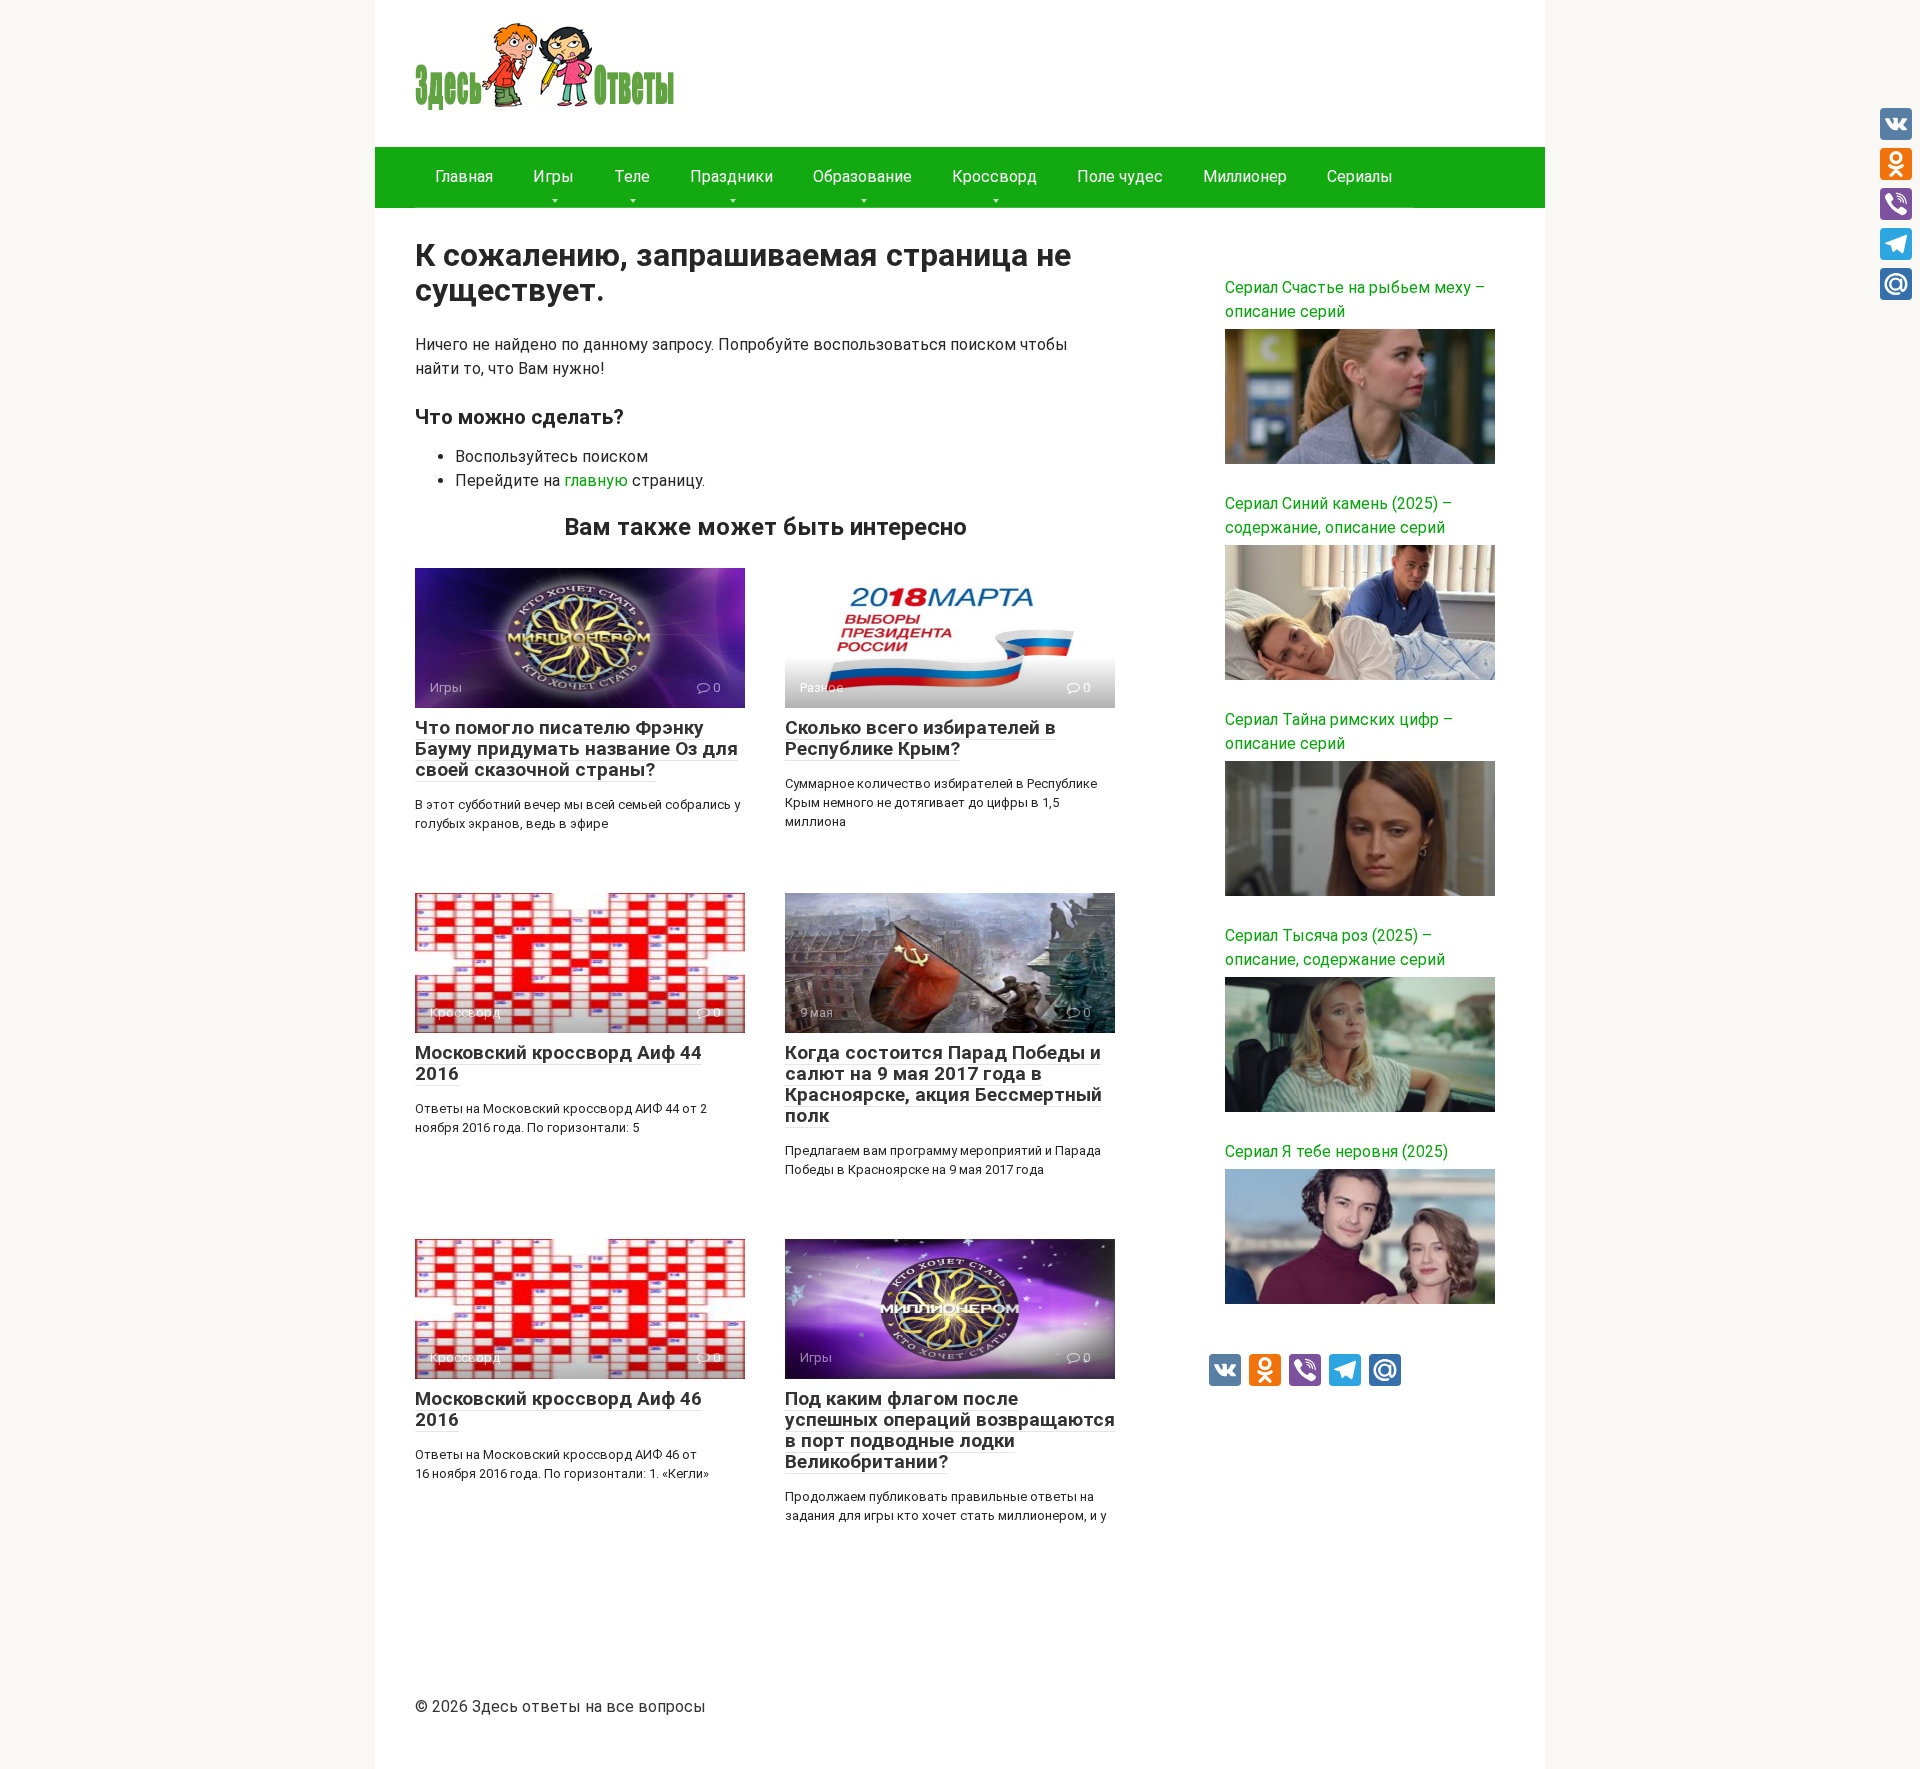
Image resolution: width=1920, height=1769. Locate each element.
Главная (464, 176)
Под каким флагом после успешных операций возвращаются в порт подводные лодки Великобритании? (950, 1430)
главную (596, 480)
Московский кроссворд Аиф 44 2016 (558, 1063)
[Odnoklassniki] (1896, 164)
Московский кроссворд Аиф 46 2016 (558, 1409)
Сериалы (1360, 176)
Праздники (731, 176)
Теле (632, 176)
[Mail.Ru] (1896, 284)
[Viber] (1896, 204)
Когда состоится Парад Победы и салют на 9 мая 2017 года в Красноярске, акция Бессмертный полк (943, 1084)
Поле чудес (1120, 176)
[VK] (1896, 124)
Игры (553, 176)
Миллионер (1245, 176)
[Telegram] (1896, 244)
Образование (862, 176)
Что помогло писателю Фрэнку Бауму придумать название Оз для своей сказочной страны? (576, 748)
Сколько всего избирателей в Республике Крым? (920, 738)
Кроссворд (994, 176)
